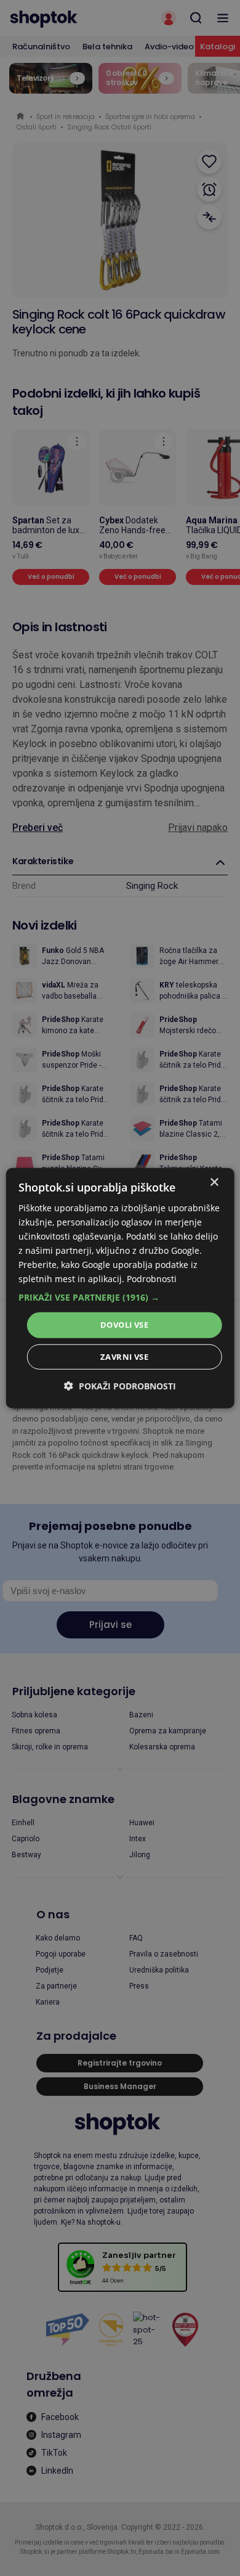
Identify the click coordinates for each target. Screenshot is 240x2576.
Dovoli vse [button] (124, 1325)
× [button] (214, 1182)
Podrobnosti (152, 1279)
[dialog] (120, 1288)
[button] (120, 1298)
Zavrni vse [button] (124, 1357)
